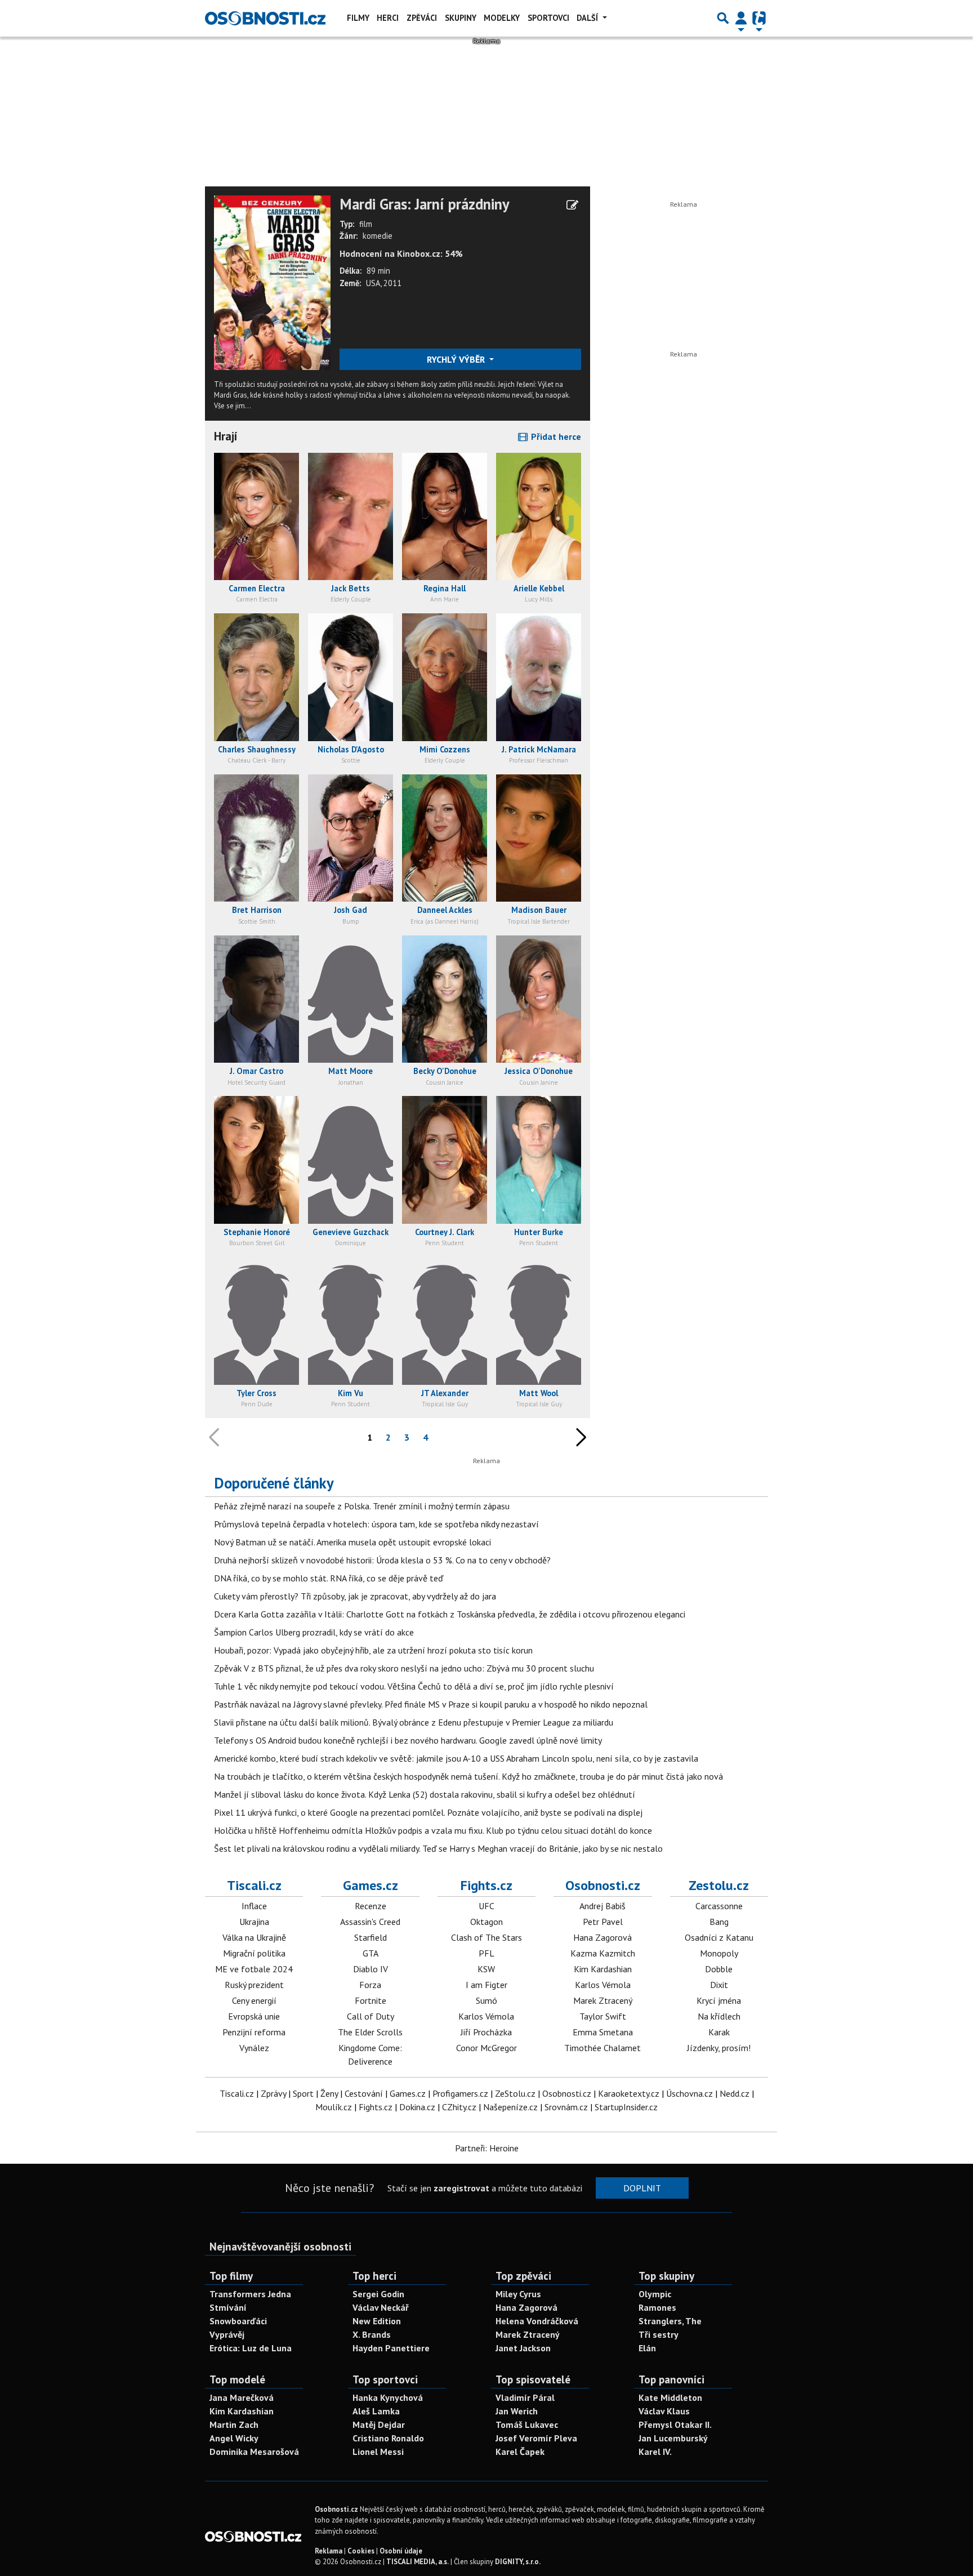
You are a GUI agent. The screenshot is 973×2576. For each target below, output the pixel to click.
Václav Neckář (381, 2307)
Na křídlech (719, 2016)
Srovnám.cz (566, 2107)
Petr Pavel (603, 1922)
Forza (370, 1985)
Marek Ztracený (603, 2000)
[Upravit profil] (572, 205)
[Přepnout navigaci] (741, 18)
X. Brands (372, 2334)
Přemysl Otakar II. (675, 2425)
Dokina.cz (417, 2107)
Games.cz (371, 1885)
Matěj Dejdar (379, 2425)
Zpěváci (422, 18)
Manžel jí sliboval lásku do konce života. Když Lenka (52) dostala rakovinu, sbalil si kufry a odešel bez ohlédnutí (425, 1794)
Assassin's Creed (370, 1922)
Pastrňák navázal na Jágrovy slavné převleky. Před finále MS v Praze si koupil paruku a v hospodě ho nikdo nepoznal (431, 1704)
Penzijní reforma (254, 2032)
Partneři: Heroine (487, 2148)
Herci (388, 18)
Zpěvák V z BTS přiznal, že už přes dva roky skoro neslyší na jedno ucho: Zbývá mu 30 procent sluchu (404, 1668)
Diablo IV (371, 1969)
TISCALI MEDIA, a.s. (418, 2562)
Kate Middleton (670, 2397)
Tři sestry (659, 2334)
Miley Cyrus (518, 2294)
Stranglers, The (670, 2321)
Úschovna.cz (689, 2093)
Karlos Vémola (486, 2016)
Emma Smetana (603, 2032)
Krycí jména (719, 2000)
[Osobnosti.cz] (265, 18)
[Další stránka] (579, 1437)
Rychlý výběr (457, 359)
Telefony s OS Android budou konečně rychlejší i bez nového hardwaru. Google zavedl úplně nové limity (408, 1740)
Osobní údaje (401, 2551)
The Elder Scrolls (370, 2032)
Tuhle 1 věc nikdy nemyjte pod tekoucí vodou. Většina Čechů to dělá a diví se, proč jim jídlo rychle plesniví (414, 1686)
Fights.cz (486, 1885)
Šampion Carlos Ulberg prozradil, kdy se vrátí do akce (314, 1632)
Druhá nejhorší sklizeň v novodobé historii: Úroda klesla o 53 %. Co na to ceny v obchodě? (382, 1560)
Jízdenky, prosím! (719, 2048)
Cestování (364, 2093)
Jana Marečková (242, 2397)
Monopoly (719, 1953)
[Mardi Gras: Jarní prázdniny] (272, 282)
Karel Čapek (520, 2452)
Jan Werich (517, 2411)
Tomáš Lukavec (527, 2425)
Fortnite (371, 2000)
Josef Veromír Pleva (536, 2438)
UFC (486, 1906)
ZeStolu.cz (515, 2093)
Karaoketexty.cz (629, 2093)
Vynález (254, 2048)
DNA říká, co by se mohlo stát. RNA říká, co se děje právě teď (329, 1578)
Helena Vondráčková (537, 2321)
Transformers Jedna (250, 2294)
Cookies (361, 2551)
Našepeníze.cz (510, 2107)
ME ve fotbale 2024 (254, 1969)
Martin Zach (234, 2425)
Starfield (371, 1937)
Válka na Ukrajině (254, 1937)
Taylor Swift (603, 2016)
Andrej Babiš (602, 1906)
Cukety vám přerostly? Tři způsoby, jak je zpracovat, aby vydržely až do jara (355, 1596)
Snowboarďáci (238, 2321)
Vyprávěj (227, 2334)
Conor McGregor (486, 2048)
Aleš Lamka (376, 2411)
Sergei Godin (378, 2294)
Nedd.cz (735, 2093)
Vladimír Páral (525, 2397)
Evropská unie (254, 2016)
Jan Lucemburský (673, 2438)
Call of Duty (371, 2016)
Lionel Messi (378, 2452)
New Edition (377, 2321)
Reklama (329, 2551)
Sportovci (548, 18)
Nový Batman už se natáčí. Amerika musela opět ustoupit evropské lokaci (352, 1542)
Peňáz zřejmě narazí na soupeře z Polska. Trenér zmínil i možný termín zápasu (362, 1506)
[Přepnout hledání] (723, 18)
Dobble (719, 1969)
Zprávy (273, 2093)
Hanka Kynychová (388, 2397)
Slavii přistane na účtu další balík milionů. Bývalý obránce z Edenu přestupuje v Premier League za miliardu (414, 1722)
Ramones (657, 2307)
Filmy (358, 18)
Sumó (486, 2000)
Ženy (329, 2093)
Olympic (655, 2294)
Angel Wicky (234, 2438)
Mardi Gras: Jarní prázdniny (425, 204)
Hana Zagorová (602, 1937)
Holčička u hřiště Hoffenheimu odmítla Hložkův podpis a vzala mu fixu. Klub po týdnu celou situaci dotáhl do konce (433, 1830)
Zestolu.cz (719, 1885)
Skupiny (461, 18)
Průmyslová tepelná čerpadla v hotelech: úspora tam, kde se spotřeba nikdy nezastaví (376, 1524)
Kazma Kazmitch (603, 1953)
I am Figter (486, 1985)
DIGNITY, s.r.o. (518, 2562)
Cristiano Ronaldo (388, 2438)
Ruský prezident (254, 1985)
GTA (371, 1953)
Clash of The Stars (486, 1937)
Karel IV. (655, 2452)
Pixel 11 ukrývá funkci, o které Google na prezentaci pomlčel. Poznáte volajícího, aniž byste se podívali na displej (428, 1812)
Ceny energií (254, 2000)
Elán (647, 2348)
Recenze (371, 1906)
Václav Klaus (664, 2411)
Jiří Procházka (486, 2032)
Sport (303, 2093)
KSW (486, 1969)
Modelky (502, 18)
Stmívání (228, 2307)
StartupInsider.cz (626, 2107)
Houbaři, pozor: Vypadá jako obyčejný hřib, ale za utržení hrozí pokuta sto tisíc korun (373, 1650)
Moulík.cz (334, 2107)
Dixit (719, 1985)
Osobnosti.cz (603, 1885)
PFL (486, 1953)
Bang (719, 1922)
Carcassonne (719, 1906)
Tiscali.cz (254, 1885)
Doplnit (642, 2188)
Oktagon (486, 1922)
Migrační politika (254, 1953)
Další (588, 18)
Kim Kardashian (603, 1969)
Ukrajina (254, 1922)
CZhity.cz (459, 2107)
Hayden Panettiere (391, 2348)
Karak (719, 2032)
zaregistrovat (461, 2188)
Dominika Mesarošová (254, 2452)
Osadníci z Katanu (719, 1937)
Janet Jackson (523, 2348)
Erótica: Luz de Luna (251, 2348)
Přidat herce (555, 436)
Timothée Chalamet (602, 2048)
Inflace (254, 1906)
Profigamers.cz (460, 2093)
